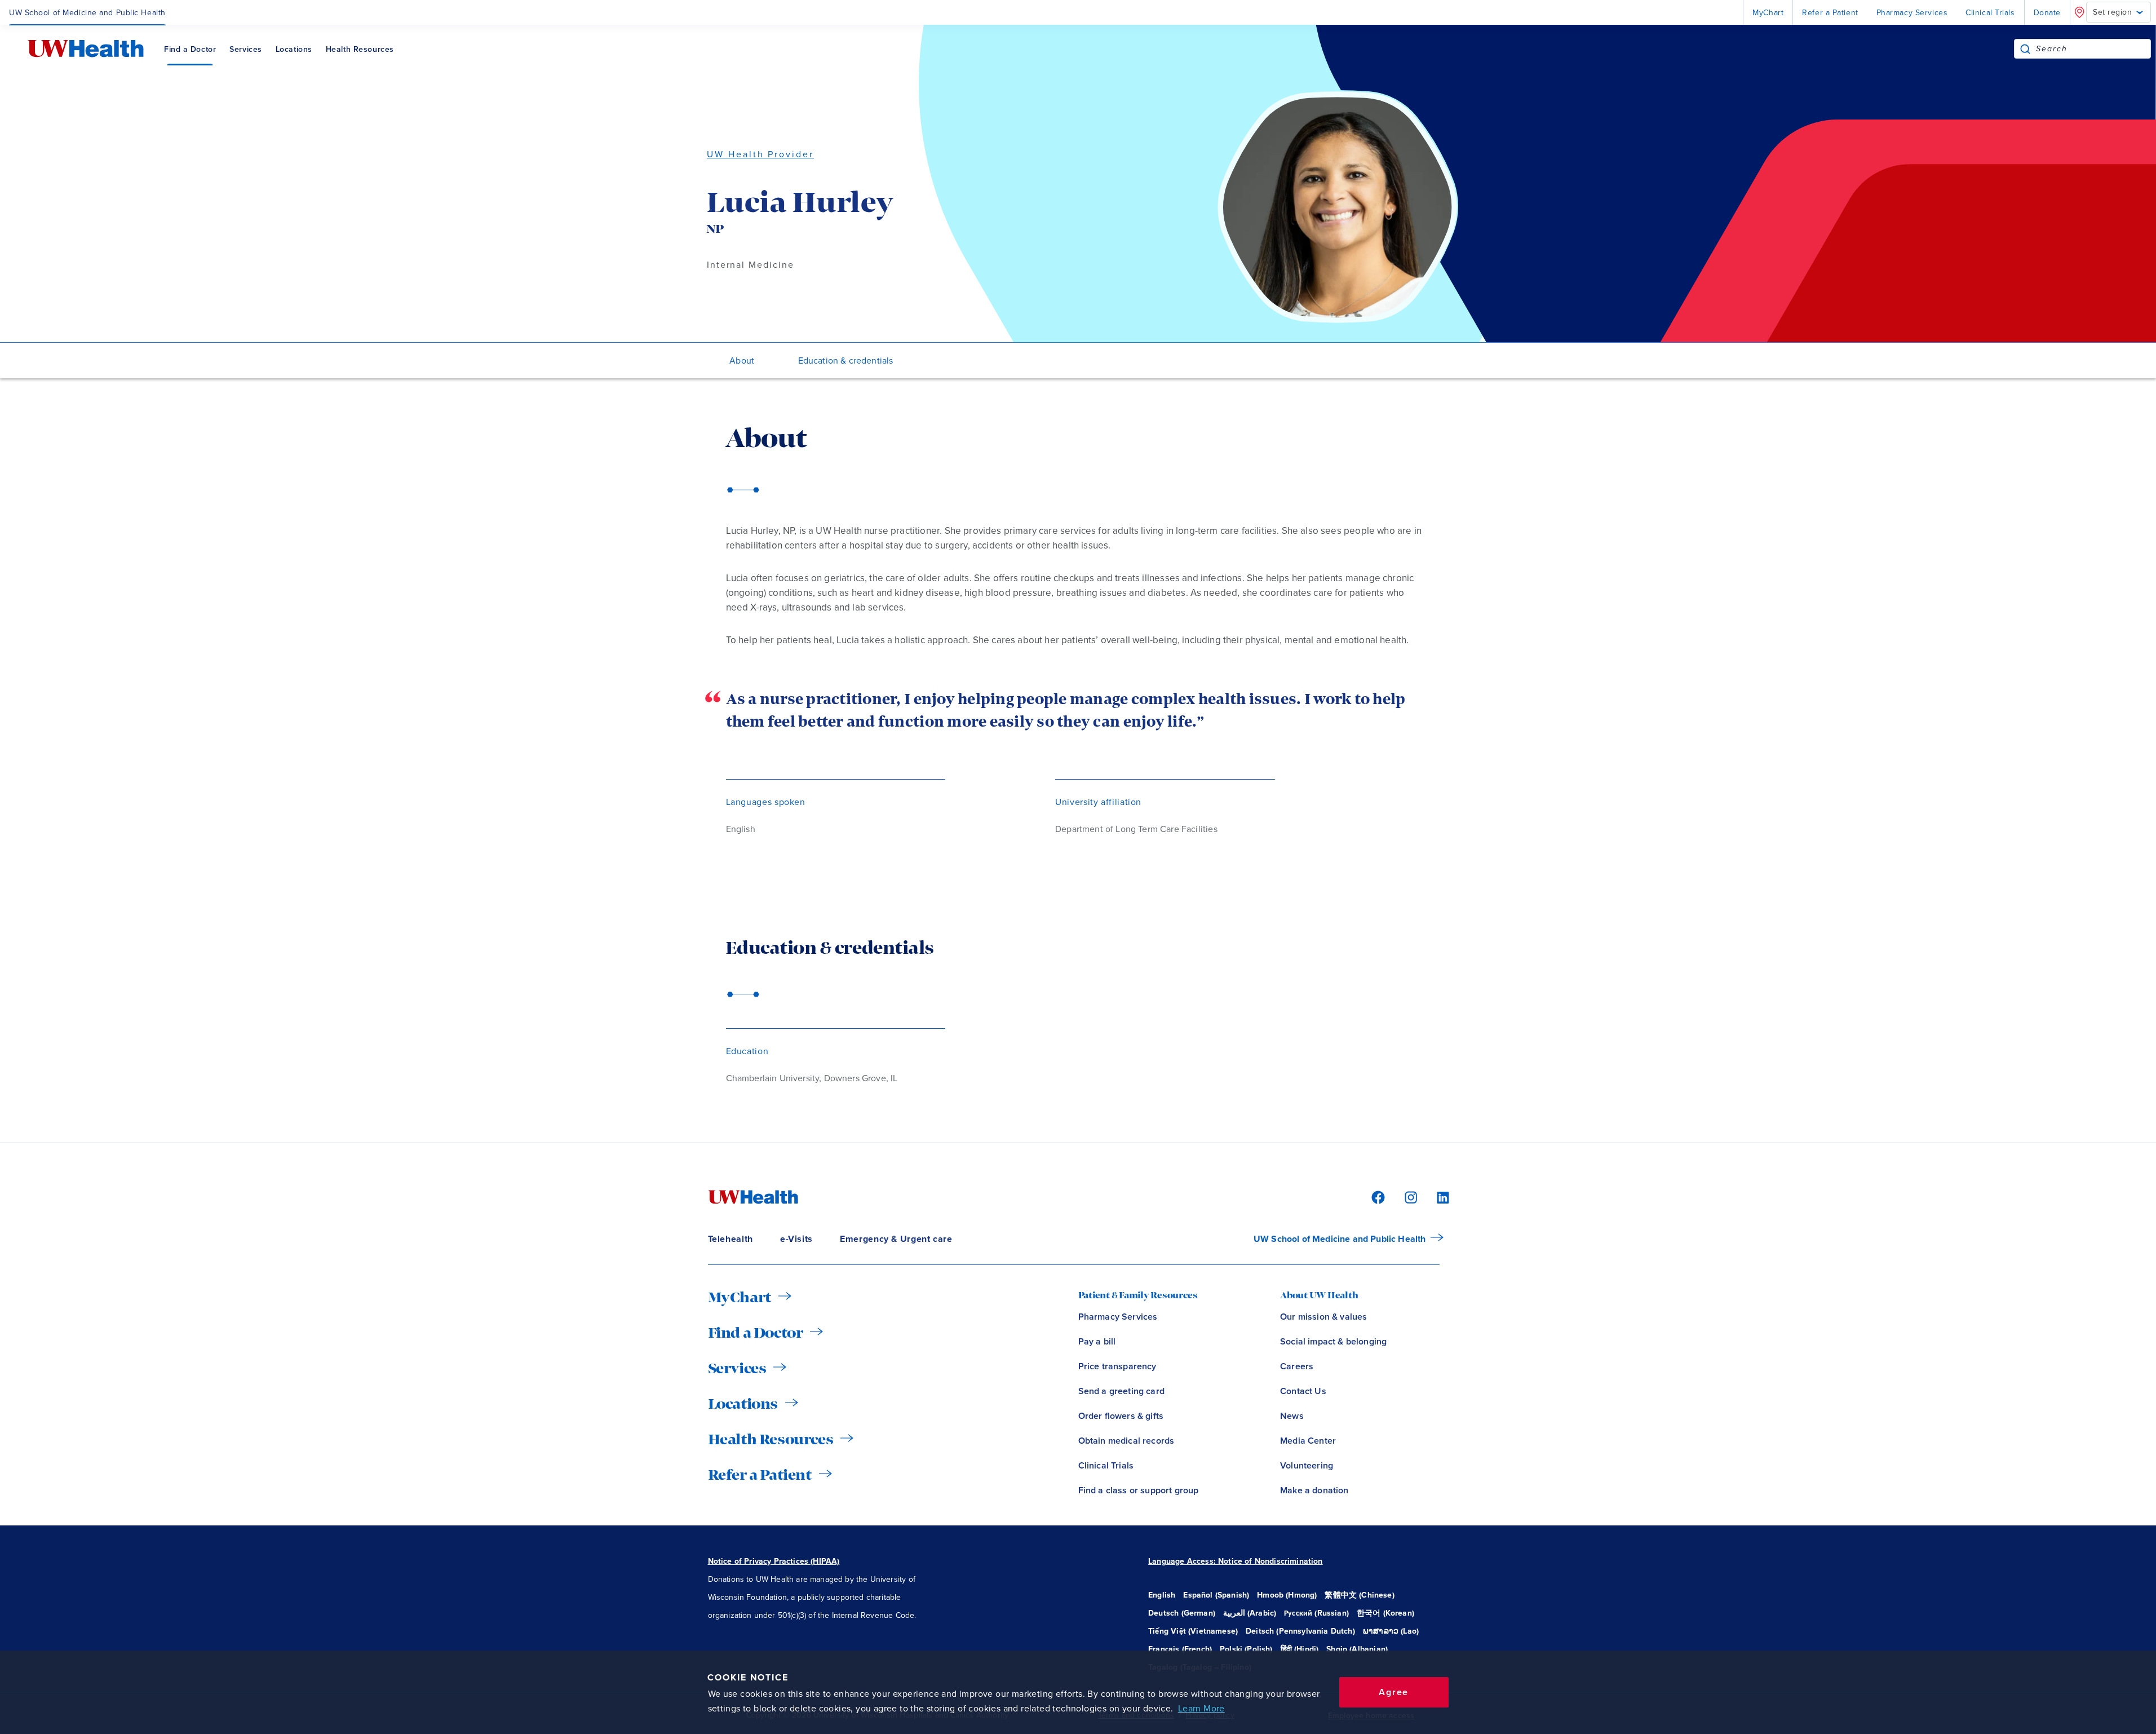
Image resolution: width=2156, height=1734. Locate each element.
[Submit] (2025, 49)
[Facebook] (1376, 1197)
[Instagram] (1409, 1197)
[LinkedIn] (1437, 1197)
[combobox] (2093, 49)
